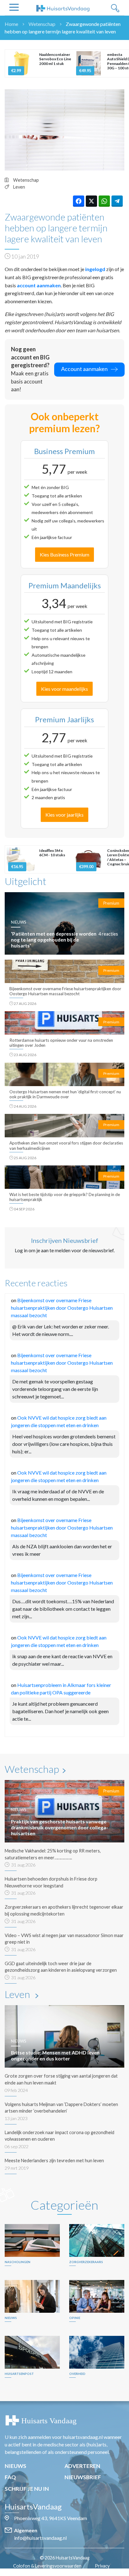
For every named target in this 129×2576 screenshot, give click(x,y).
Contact (68, 2572)
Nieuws (15, 2466)
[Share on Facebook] (79, 201)
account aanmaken (39, 285)
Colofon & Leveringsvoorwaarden (47, 2566)
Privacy (102, 2566)
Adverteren (82, 2466)
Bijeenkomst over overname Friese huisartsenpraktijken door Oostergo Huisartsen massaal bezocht (62, 1308)
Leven (19, 187)
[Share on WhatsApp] (104, 201)
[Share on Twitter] (91, 201)
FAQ (10, 2477)
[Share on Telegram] (117, 201)
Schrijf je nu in (27, 2489)
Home (11, 24)
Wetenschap (42, 24)
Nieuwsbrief (83, 2477)
